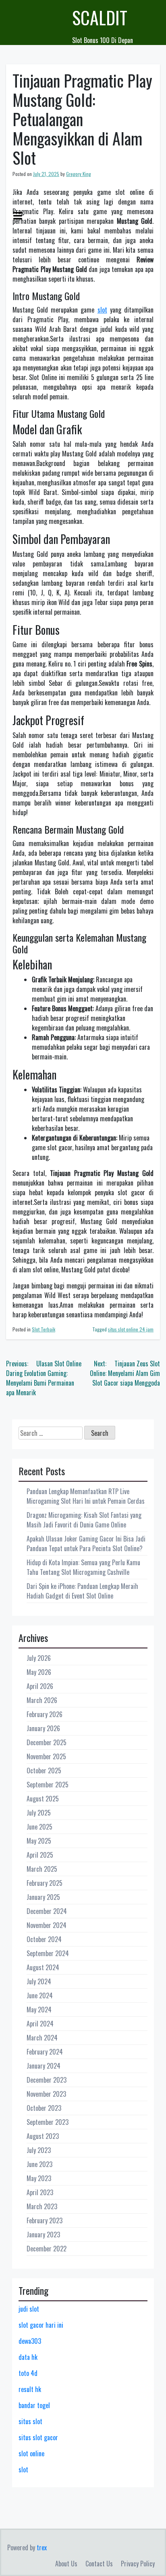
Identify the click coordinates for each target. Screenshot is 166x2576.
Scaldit (100, 17)
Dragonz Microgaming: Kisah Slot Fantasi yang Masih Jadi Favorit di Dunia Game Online (84, 1520)
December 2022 (47, 2249)
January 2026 (43, 1728)
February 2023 (45, 2220)
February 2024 (45, 2052)
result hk (30, 2389)
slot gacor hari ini (41, 2325)
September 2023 (48, 2122)
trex (42, 2547)
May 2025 (39, 1841)
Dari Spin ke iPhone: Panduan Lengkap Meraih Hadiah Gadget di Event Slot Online (82, 1591)
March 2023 (42, 2206)
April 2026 (40, 1686)
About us (66, 2564)
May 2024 (39, 2010)
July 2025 (39, 1813)
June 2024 (40, 1995)
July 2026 (39, 1658)
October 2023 (44, 2108)
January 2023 (43, 2235)
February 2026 (45, 1714)
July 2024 (39, 1981)
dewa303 (30, 2341)
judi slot (29, 2309)
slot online (31, 2453)
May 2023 (39, 2178)
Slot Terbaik (44, 1329)
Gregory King (79, 174)
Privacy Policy (138, 2564)
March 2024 (42, 2038)
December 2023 (47, 2080)
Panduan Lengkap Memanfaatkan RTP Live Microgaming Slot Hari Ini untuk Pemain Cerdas (86, 1496)
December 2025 (47, 1742)
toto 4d (28, 2373)
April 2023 (40, 2192)
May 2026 (39, 1672)
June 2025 (39, 1827)
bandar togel (34, 2405)
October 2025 (44, 1770)
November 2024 (47, 1925)
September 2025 (48, 1785)
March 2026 (42, 1700)
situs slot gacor (38, 2437)
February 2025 (45, 1883)
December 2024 (47, 1911)
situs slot (30, 2421)
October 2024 (44, 1939)
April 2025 (40, 1855)
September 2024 (48, 1953)
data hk (28, 2357)
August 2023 (43, 2136)
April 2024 (40, 2024)
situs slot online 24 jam (131, 1329)
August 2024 (43, 1967)
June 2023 (39, 2164)
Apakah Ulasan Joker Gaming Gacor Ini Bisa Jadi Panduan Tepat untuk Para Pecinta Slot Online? (86, 1544)
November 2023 (46, 2094)
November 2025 (46, 1756)
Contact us (99, 2564)
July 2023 (39, 2150)
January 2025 (43, 1897)
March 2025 (42, 1869)
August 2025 (43, 1799)
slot (102, 310)
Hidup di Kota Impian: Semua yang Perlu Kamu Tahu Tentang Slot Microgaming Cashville (83, 1567)
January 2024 (44, 2066)
